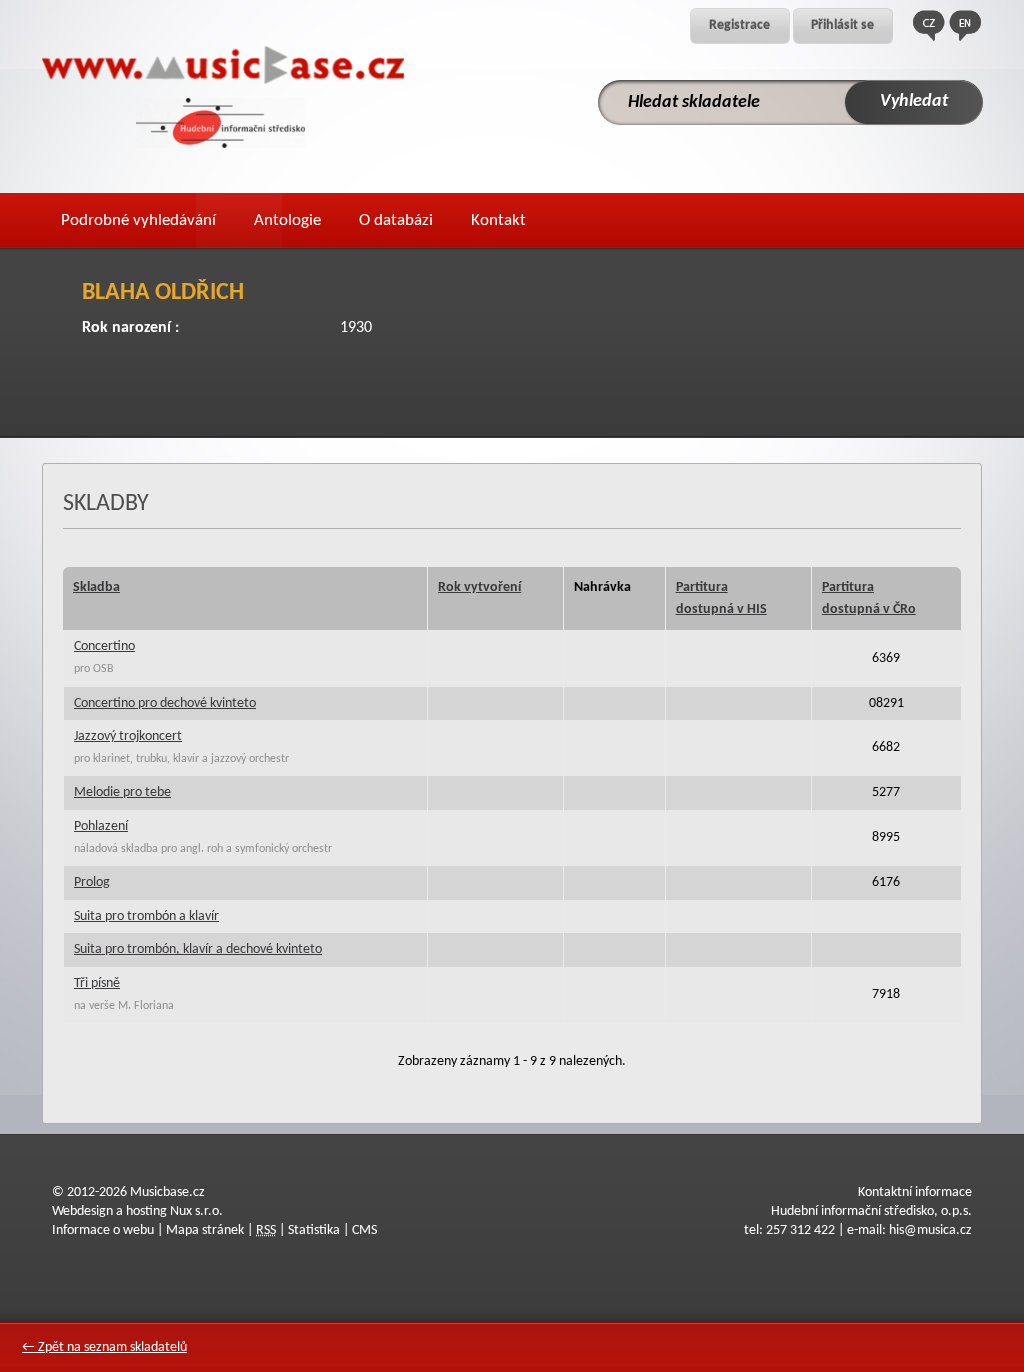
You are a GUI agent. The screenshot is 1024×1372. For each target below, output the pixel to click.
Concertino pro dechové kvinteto (165, 703)
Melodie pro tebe (122, 792)
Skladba (96, 587)
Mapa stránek (205, 1230)
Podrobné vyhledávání (138, 220)
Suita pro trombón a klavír (146, 916)
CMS (364, 1230)
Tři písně (97, 983)
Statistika (314, 1230)
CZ (929, 25)
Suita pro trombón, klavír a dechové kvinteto (198, 949)
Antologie (287, 220)
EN (965, 25)
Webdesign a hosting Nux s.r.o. (137, 1211)
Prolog (92, 882)
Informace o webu (103, 1230)
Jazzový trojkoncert (128, 736)
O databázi (396, 220)
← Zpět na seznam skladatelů (104, 1347)
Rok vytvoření (479, 587)
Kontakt (498, 220)
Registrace (739, 25)
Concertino (104, 646)
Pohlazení (101, 826)
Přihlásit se (842, 25)
